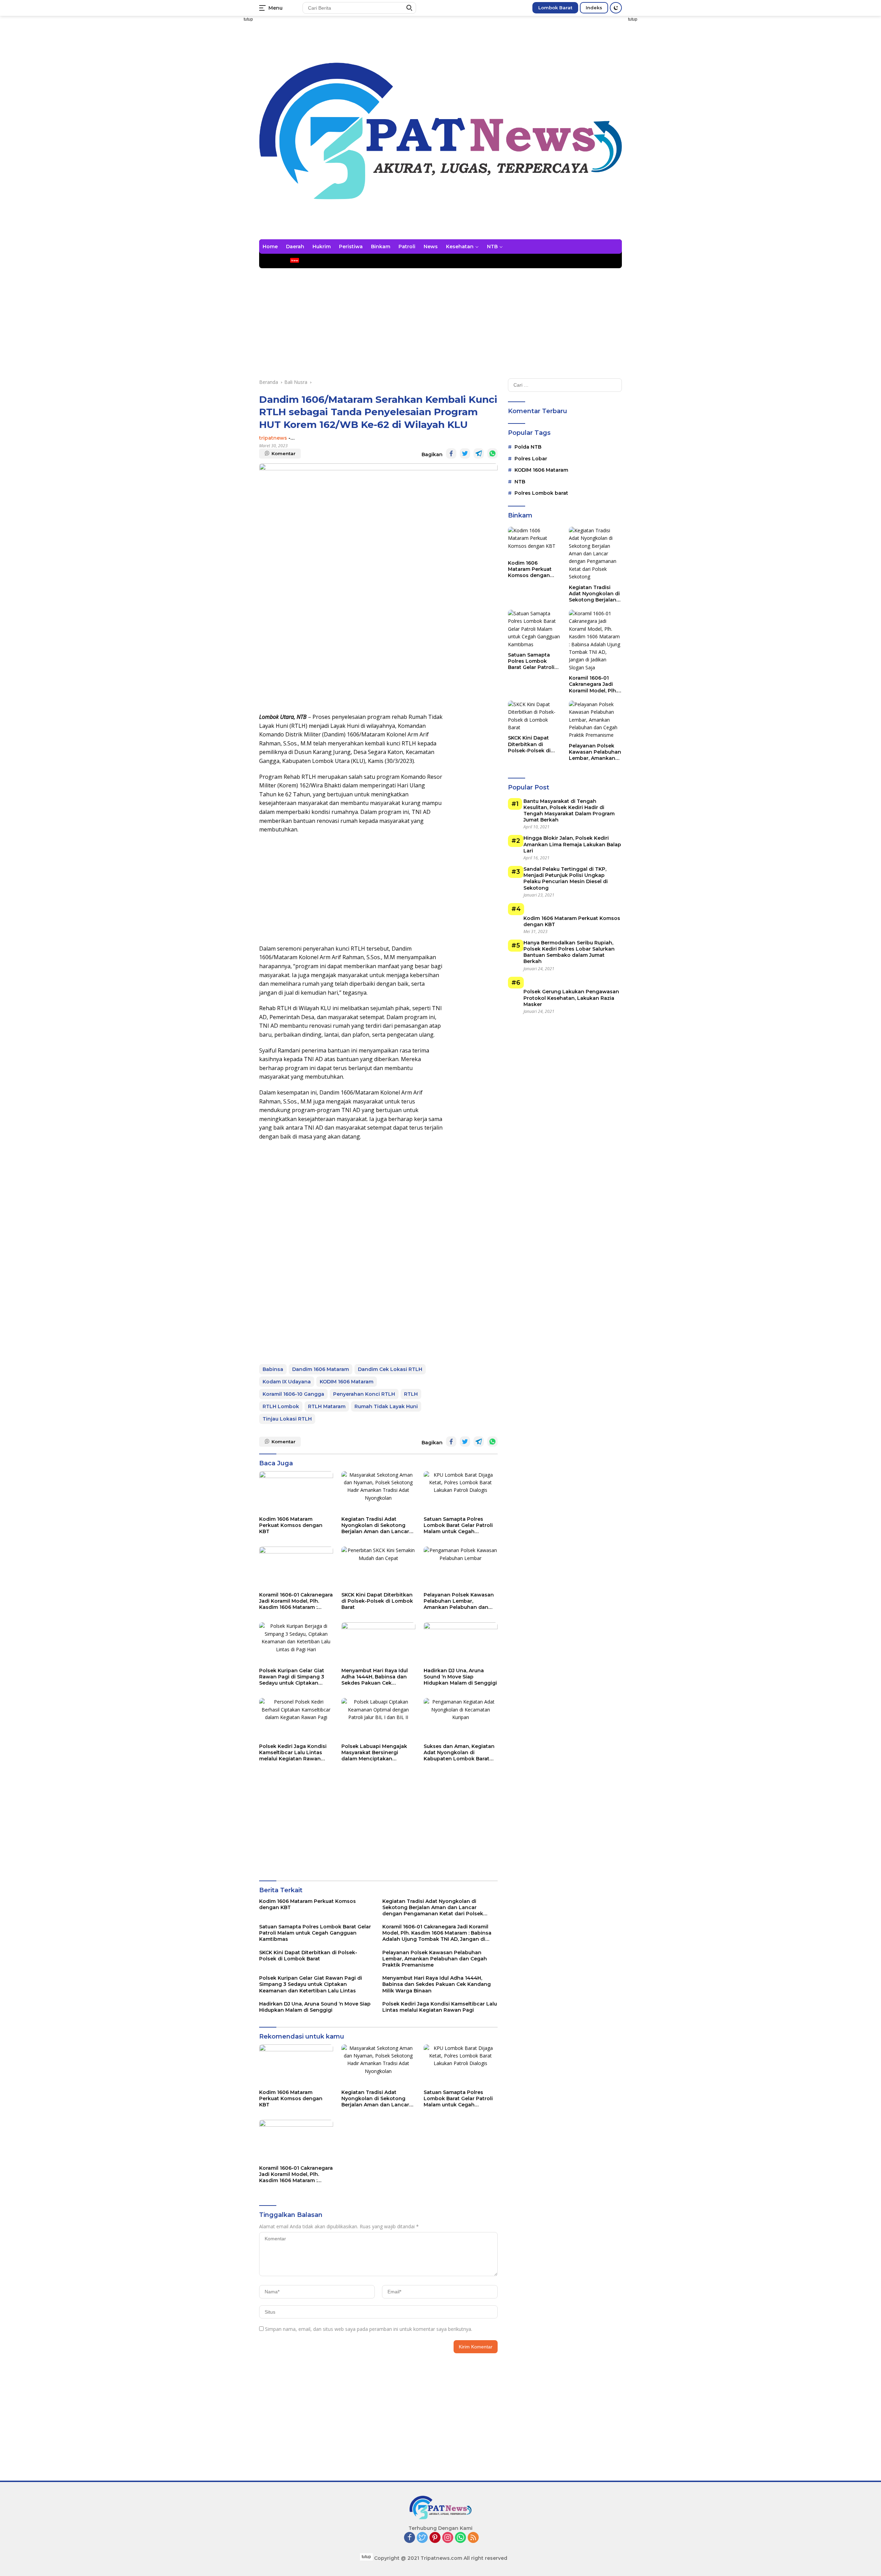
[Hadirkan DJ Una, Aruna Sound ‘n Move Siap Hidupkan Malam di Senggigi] (461, 1643)
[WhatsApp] (460, 2538)
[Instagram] (448, 2538)
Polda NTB (528, 447)
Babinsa (273, 1369)
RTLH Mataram (327, 1406)
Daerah (295, 247)
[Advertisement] (220, 154)
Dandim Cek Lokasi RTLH (390, 1369)
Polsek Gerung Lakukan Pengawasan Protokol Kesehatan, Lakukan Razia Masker (571, 998)
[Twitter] (422, 2538)
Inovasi (421, 261)
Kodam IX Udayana (287, 1382)
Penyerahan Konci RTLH (364, 1394)
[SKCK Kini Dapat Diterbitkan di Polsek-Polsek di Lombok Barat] (378, 1567)
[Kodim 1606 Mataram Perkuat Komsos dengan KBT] (296, 1492)
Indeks (594, 8)
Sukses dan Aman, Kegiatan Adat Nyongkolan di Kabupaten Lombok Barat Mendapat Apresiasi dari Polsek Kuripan (459, 1753)
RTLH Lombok (281, 1406)
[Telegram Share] (479, 453)
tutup (248, 19)
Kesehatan (460, 247)
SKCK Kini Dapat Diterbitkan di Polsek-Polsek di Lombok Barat (377, 1601)
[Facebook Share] (451, 453)
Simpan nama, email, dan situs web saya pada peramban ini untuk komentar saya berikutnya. (369, 2329)
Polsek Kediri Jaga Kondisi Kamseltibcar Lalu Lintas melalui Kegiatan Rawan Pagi (293, 1753)
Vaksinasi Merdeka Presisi (340, 261)
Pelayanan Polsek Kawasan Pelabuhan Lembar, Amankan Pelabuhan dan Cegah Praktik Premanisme (459, 1601)
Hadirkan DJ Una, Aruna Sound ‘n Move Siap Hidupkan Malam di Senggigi (460, 1677)
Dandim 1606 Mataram (321, 1369)
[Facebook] (410, 2538)
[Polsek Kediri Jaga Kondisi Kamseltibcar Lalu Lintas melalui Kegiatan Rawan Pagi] (296, 1719)
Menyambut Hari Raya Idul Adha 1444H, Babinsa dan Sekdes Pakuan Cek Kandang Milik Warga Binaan (375, 1677)
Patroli (407, 247)
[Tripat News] (440, 130)
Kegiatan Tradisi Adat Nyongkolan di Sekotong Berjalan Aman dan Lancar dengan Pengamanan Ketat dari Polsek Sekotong (377, 1525)
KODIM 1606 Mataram (347, 1382)
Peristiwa (351, 247)
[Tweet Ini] (465, 453)
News (431, 247)
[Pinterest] (435, 2538)
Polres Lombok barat (541, 493)
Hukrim (322, 247)
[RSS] (473, 2538)
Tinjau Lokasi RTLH (287, 1419)
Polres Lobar (531, 459)
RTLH (411, 1394)
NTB (492, 247)
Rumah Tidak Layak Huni (386, 1406)
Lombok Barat (555, 8)
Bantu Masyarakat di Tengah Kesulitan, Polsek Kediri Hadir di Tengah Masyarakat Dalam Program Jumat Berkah (569, 811)
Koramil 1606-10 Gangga (293, 1394)
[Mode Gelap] (616, 8)
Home (270, 247)
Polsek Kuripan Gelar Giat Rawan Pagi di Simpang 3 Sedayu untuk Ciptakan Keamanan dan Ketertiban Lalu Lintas (293, 1677)
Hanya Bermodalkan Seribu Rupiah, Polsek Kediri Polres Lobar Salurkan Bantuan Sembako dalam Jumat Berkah (569, 952)
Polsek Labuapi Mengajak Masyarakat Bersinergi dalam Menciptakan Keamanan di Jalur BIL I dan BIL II (377, 1753)
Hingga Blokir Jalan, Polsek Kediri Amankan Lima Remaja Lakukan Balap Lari (572, 845)
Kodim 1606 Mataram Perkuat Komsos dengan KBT (291, 1525)
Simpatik (393, 261)
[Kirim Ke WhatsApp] (492, 453)
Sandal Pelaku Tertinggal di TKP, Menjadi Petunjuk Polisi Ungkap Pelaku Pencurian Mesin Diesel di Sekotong (566, 878)
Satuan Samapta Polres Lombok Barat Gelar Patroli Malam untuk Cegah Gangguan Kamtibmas (458, 1525)
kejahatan (275, 261)
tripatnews (273, 438)
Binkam (381, 247)
